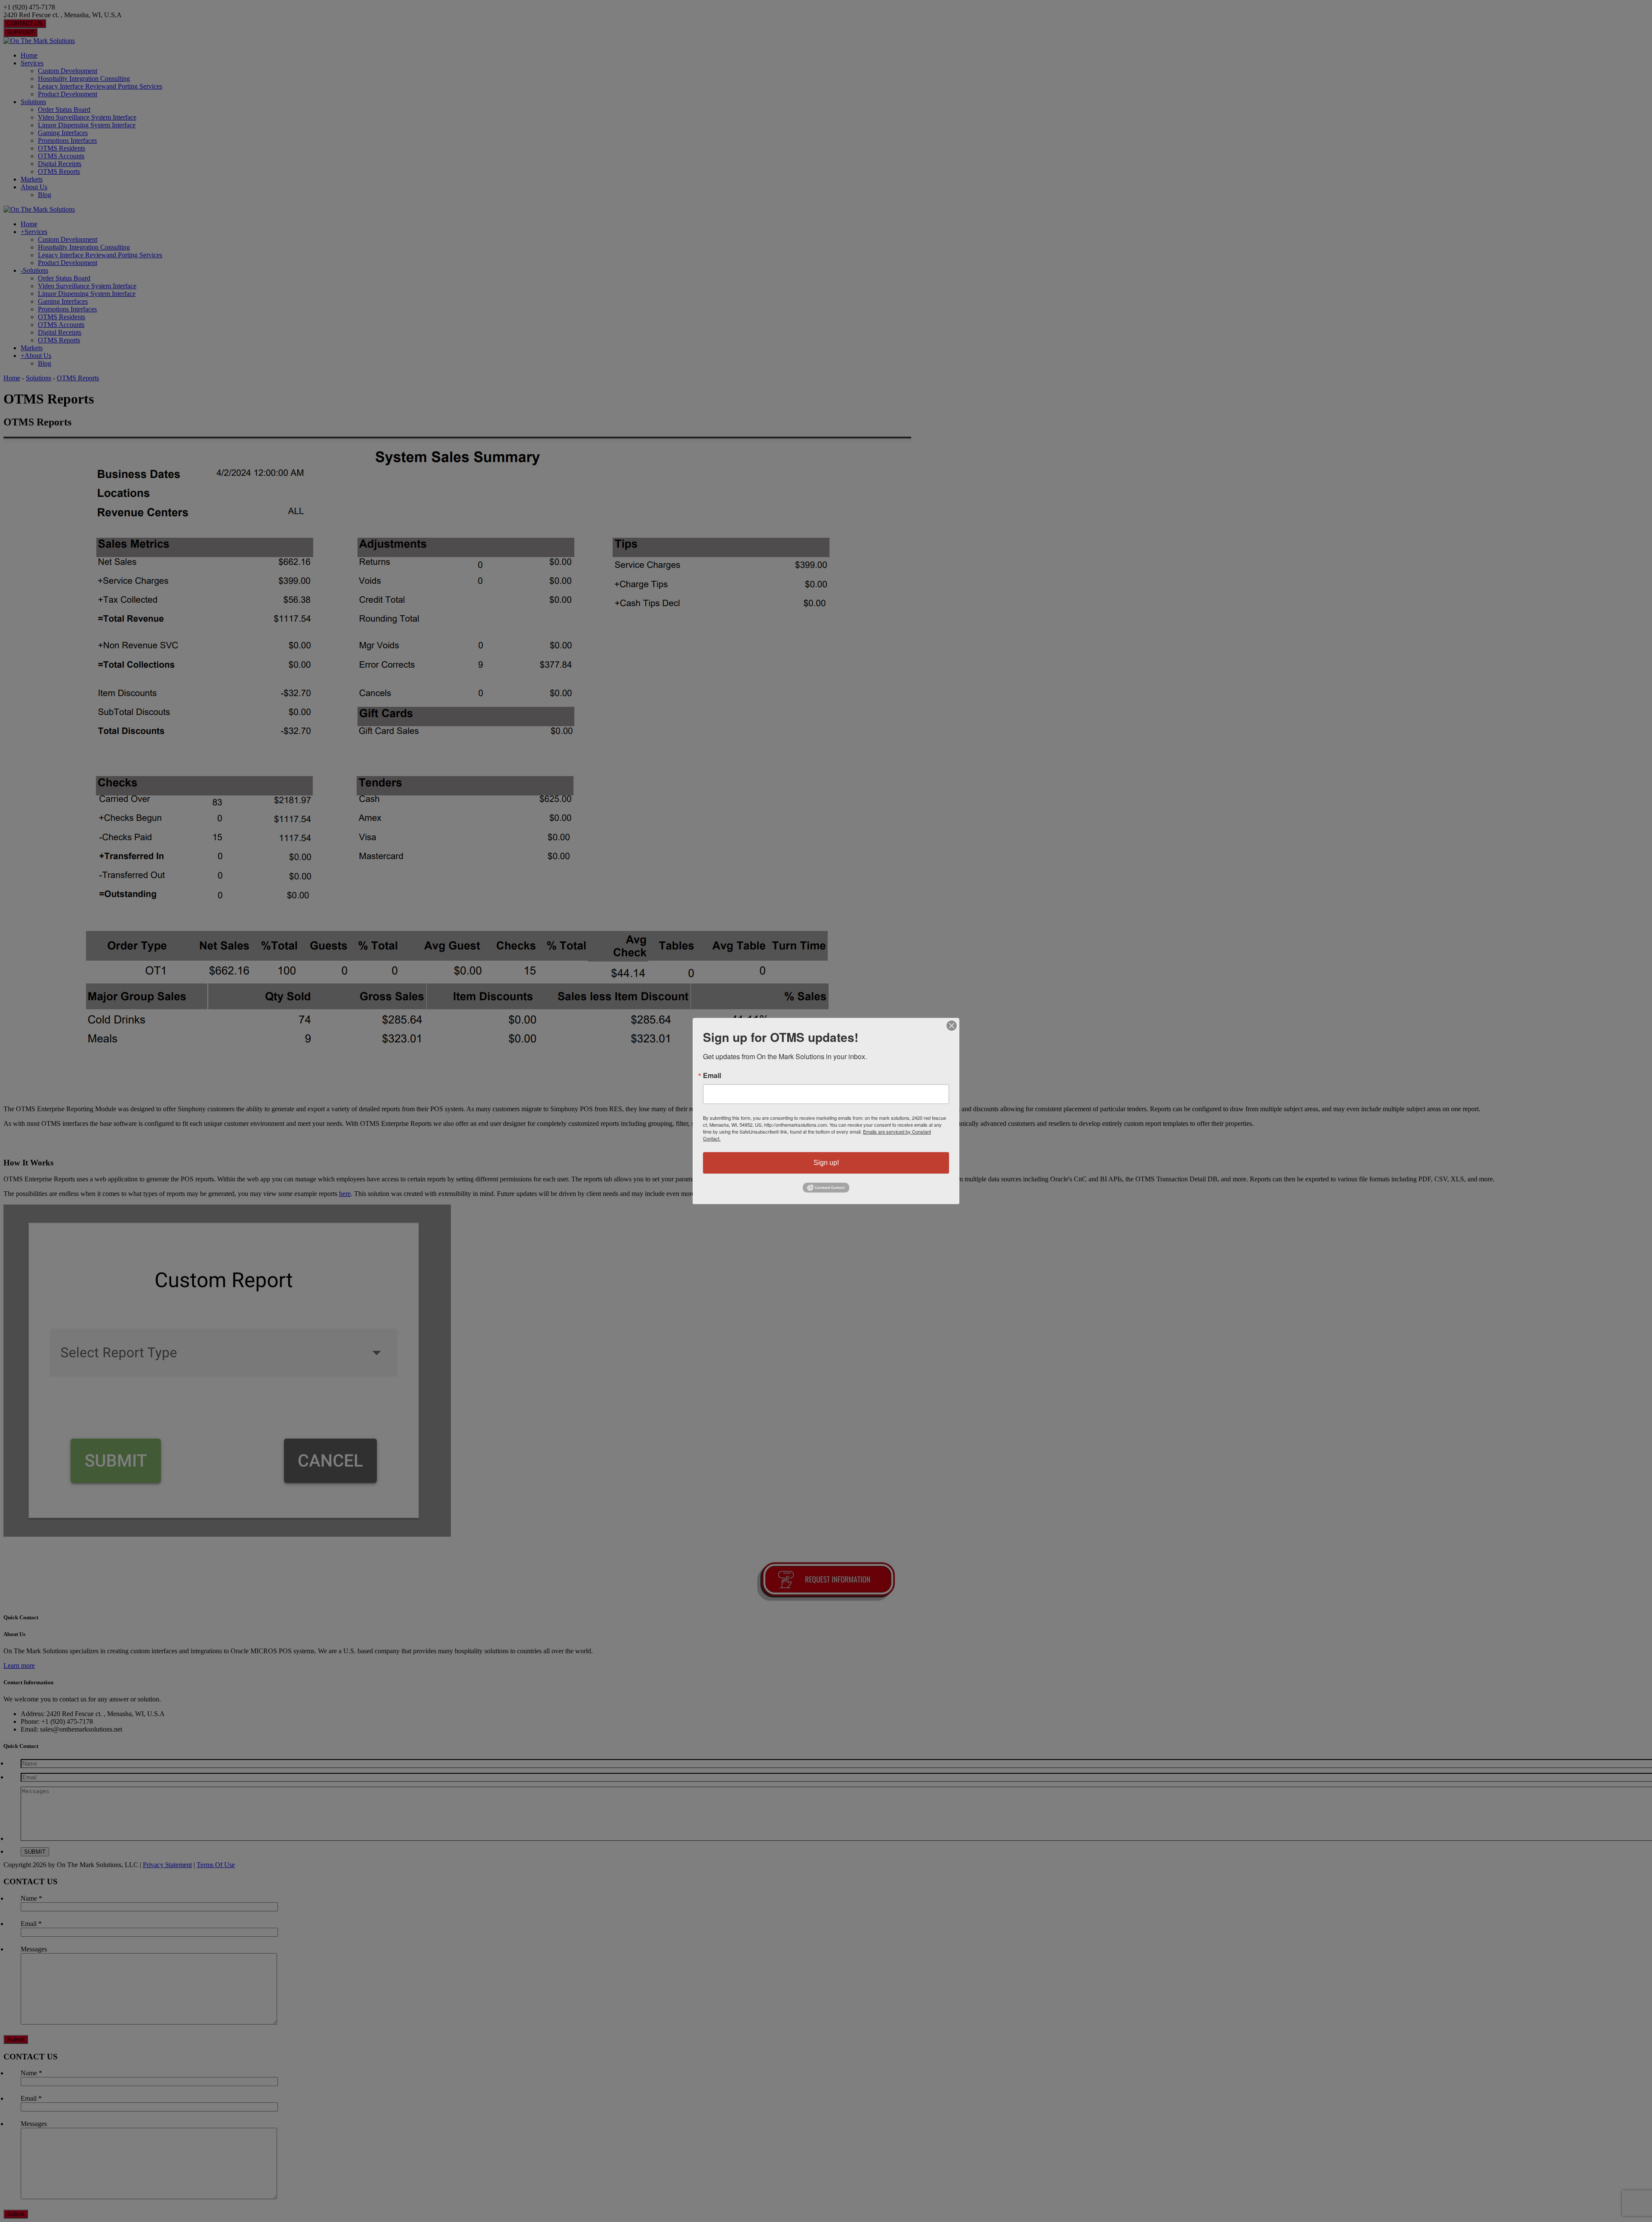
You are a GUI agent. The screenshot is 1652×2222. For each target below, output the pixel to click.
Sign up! (826, 1163)
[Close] (952, 1026)
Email (712, 1076)
